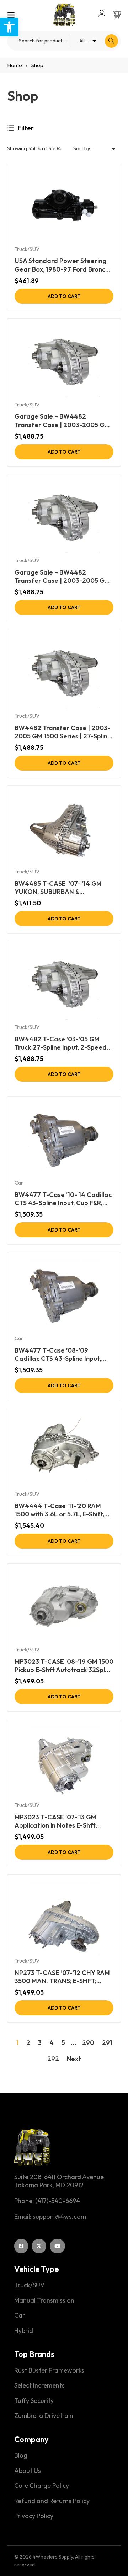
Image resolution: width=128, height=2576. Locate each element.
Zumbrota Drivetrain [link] (44, 2416)
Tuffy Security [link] (34, 2401)
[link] (9, 27)
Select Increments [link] (39, 2385)
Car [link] (19, 1183)
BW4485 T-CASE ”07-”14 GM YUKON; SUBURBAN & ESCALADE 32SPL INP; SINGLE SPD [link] (60, 888)
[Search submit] (111, 41)
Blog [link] (21, 2455)
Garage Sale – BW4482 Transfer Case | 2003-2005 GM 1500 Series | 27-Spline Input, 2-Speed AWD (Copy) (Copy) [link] (62, 421)
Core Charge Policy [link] (42, 2486)
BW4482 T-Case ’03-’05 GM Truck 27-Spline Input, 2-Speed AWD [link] (61, 1043)
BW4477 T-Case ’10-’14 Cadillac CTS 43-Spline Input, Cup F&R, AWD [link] (63, 1199)
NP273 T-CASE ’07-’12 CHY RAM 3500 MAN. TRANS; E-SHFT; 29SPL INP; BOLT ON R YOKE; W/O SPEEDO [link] (62, 1977)
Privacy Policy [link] (34, 2516)
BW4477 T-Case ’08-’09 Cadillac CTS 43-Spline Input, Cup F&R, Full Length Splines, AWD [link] (58, 1355)
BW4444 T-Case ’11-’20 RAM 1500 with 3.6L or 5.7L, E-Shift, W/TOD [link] (59, 1510)
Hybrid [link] (24, 2331)
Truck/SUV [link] (27, 249)
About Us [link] (28, 2471)
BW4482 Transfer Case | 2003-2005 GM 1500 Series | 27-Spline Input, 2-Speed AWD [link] (63, 732)
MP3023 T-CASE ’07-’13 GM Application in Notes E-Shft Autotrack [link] (55, 1821)
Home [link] (15, 65)
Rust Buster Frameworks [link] (49, 2370)
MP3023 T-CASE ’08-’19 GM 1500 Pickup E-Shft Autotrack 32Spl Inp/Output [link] (64, 1666)
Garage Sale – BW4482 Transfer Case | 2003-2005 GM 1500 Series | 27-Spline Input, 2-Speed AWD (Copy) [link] (62, 577)
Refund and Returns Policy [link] (52, 2501)
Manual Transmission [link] (44, 2300)
